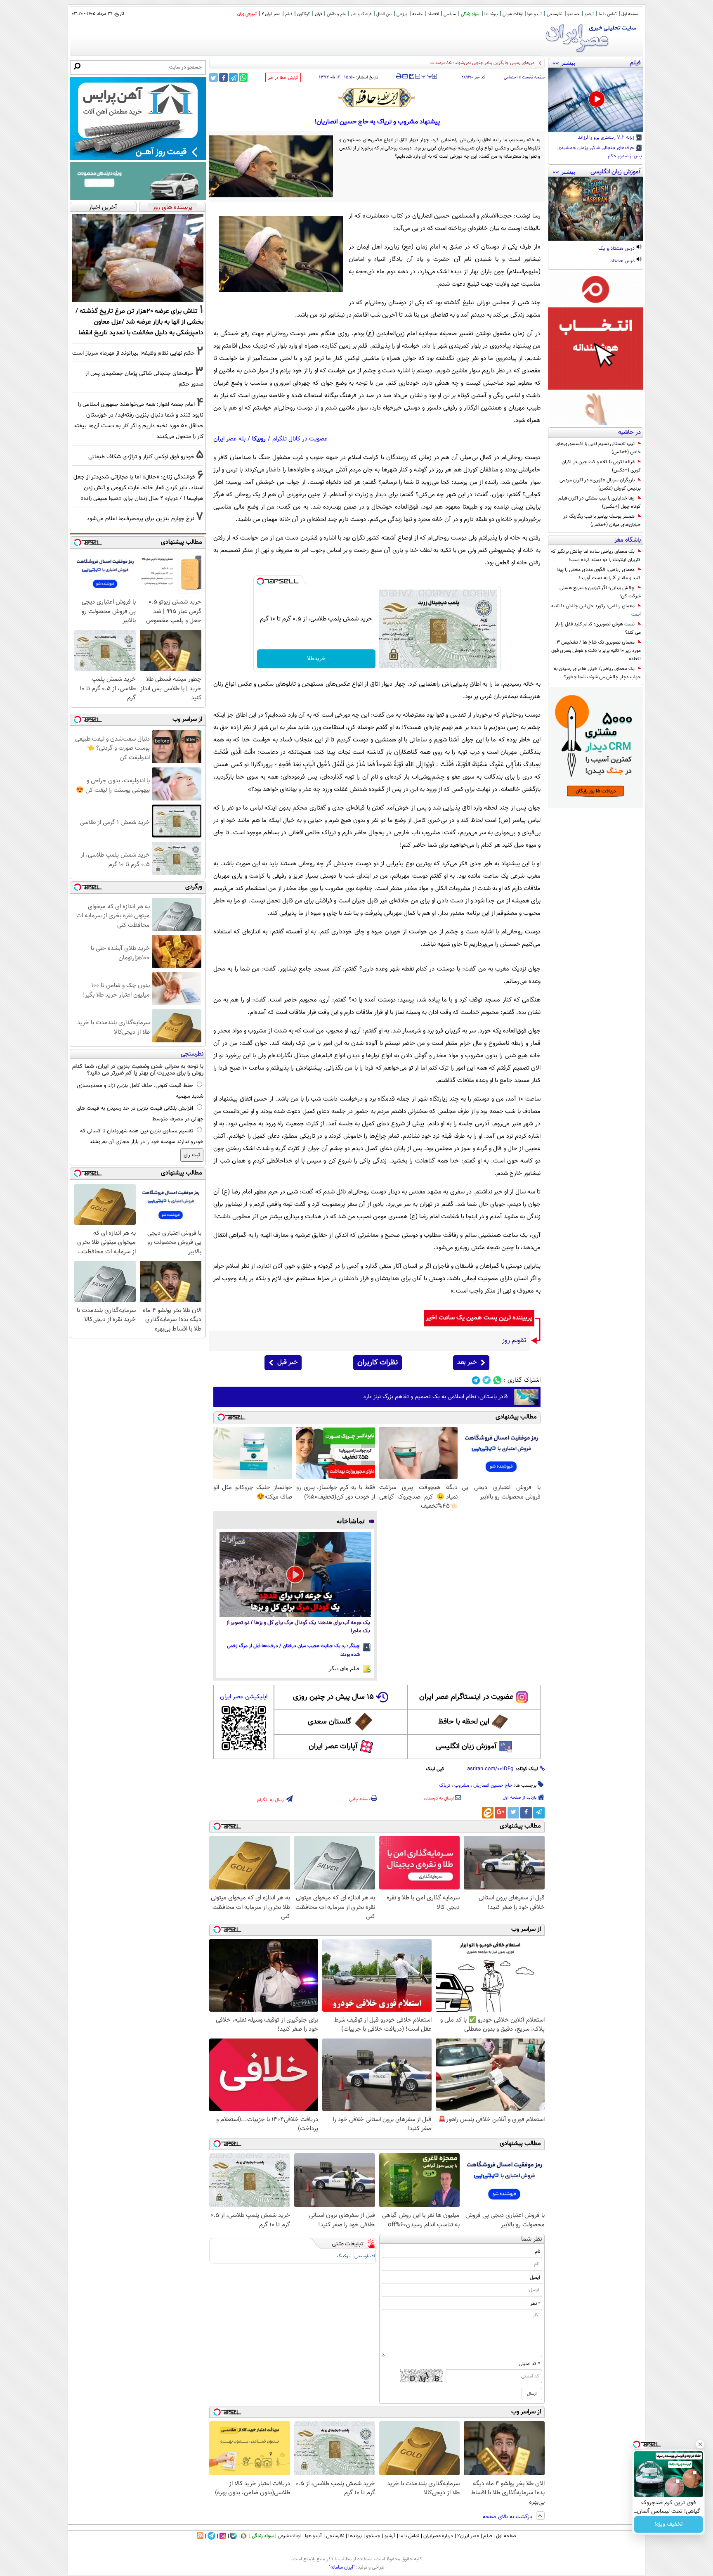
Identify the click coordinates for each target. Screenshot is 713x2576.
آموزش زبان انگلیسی (466, 1747)
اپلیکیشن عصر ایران (244, 1697)
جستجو (574, 14)
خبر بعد (467, 1363)
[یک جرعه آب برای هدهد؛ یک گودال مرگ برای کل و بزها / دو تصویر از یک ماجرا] (295, 1574)
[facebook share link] (223, 77)
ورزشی (402, 14)
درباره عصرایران (438, 2536)
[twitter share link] (214, 77)
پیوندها (355, 2536)
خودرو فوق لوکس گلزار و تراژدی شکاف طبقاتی (141, 457)
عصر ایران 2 (271, 14)
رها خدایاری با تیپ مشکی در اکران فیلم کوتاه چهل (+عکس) (600, 502)
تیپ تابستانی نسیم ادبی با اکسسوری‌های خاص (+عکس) (598, 448)
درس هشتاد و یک (617, 249)
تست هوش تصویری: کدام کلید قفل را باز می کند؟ (598, 628)
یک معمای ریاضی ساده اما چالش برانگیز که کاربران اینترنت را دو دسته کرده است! (596, 556)
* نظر (535, 2304)
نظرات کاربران (378, 1363)
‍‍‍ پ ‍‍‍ (427, 76)
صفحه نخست (533, 77)
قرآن (318, 14)
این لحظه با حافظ (464, 1722)
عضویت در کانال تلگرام (300, 439)
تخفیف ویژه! (669, 2524)
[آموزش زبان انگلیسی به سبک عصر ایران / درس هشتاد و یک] (596, 209)
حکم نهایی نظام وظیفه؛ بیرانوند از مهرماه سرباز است (133, 353)
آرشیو (589, 14)
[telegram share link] (233, 77)
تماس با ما (608, 14)
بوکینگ (343, 2256)
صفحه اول (630, 14)
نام (537, 2252)
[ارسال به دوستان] (405, 76)
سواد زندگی (470, 14)
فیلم (289, 14)
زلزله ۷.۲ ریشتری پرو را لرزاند (607, 138)
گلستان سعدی (329, 1722)
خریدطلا (316, 659)
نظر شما (532, 2239)
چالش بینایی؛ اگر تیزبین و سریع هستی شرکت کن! (600, 592)
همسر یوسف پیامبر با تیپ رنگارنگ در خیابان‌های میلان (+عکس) (602, 521)
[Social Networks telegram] (476, 1380)
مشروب (462, 1785)
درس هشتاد (623, 261)
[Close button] (700, 2444)
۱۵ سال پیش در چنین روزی (333, 1697)
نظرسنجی (555, 14)
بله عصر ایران (229, 439)
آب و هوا (535, 14)
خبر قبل (287, 1363)
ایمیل (535, 2278)
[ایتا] (488, 1813)
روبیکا (259, 439)
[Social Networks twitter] (487, 1380)
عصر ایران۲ (468, 2536)
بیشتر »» (564, 63)
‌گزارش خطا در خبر (283, 78)
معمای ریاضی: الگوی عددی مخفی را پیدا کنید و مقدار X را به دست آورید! (599, 574)
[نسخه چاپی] (399, 76)
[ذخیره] (411, 77)
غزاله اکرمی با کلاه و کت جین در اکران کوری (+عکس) (601, 466)
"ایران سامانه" (342, 2567)
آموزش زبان (247, 14)
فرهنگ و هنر (361, 14)
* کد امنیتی (529, 2364)
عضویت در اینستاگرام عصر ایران (466, 1697)
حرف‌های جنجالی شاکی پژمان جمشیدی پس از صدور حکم (600, 152)
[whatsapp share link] (243, 77)
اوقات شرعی (512, 14)
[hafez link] (377, 98)
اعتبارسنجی (365, 2256)
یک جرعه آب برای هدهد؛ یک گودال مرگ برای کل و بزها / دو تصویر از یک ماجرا (298, 1627)
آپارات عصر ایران (333, 1747)
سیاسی (450, 14)
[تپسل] (260, 581)
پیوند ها (491, 14)
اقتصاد (433, 14)
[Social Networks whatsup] (497, 1380)
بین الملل (384, 14)
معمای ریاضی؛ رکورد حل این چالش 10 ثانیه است (596, 610)
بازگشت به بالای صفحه (508, 2517)
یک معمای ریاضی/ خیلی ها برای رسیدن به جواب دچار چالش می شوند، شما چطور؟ (597, 673)
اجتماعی (511, 77)
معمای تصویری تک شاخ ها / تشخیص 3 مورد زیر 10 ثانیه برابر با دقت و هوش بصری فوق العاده (596, 651)
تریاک (445, 1785)
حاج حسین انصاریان (493, 1785)
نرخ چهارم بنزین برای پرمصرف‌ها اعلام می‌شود (140, 519)
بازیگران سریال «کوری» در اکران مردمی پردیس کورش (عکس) (600, 484)
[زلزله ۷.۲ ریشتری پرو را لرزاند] (596, 100)
